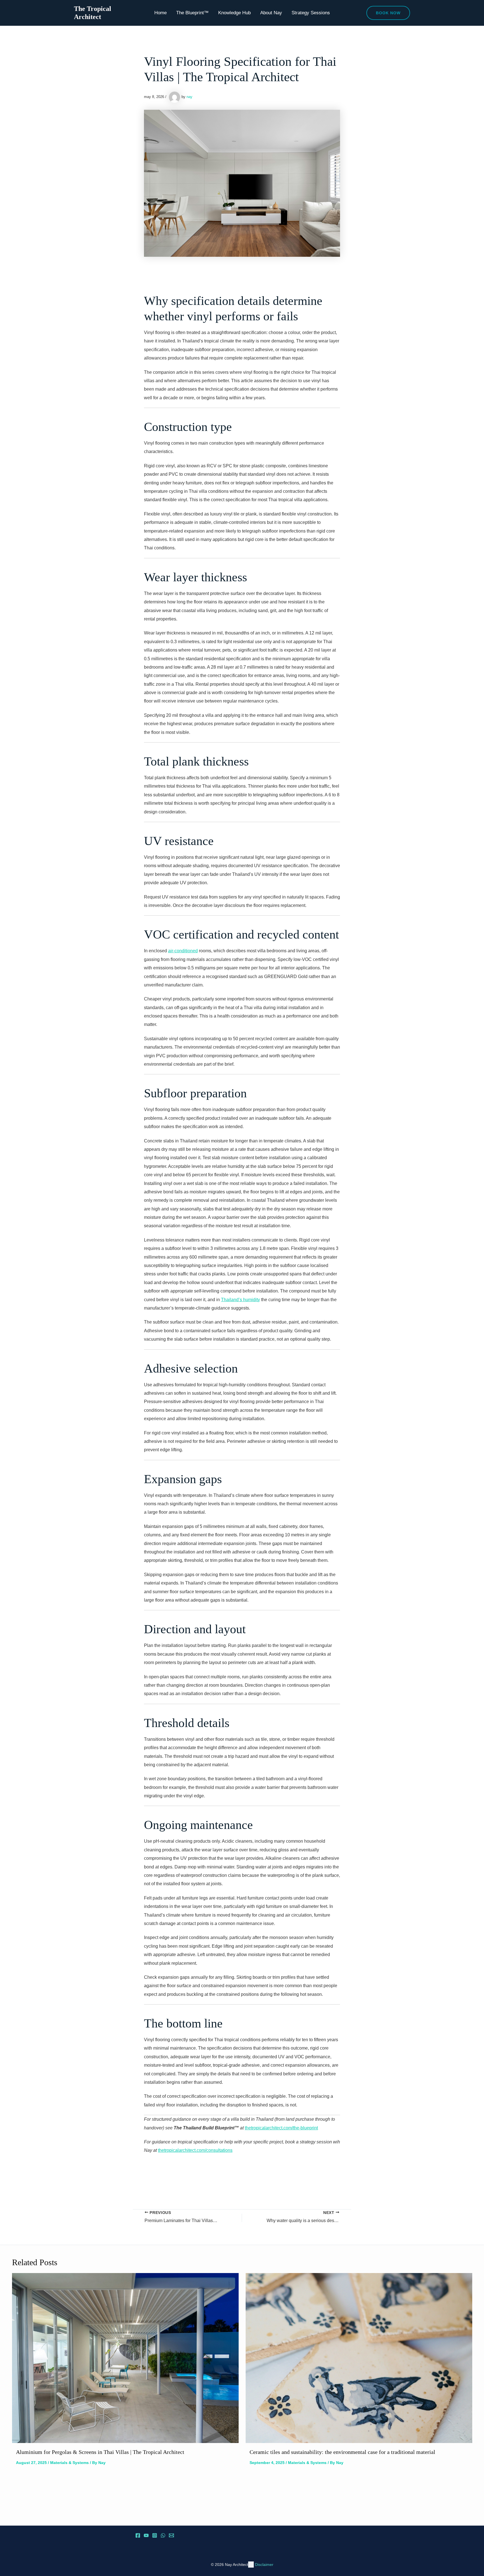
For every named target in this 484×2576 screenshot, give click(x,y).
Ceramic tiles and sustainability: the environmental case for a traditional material (342, 2452)
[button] (388, 13)
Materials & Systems (69, 2463)
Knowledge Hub (234, 13)
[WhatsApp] (163, 2535)
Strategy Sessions (311, 13)
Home (160, 13)
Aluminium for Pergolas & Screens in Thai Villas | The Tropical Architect (100, 2452)
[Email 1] (171, 2535)
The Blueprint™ (192, 13)
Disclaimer (264, 2565)
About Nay (271, 13)
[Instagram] (155, 2535)
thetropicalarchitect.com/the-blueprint (281, 2128)
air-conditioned (183, 951)
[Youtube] (146, 2535)
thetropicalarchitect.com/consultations (195, 2150)
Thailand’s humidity (240, 1300)
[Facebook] (138, 2535)
